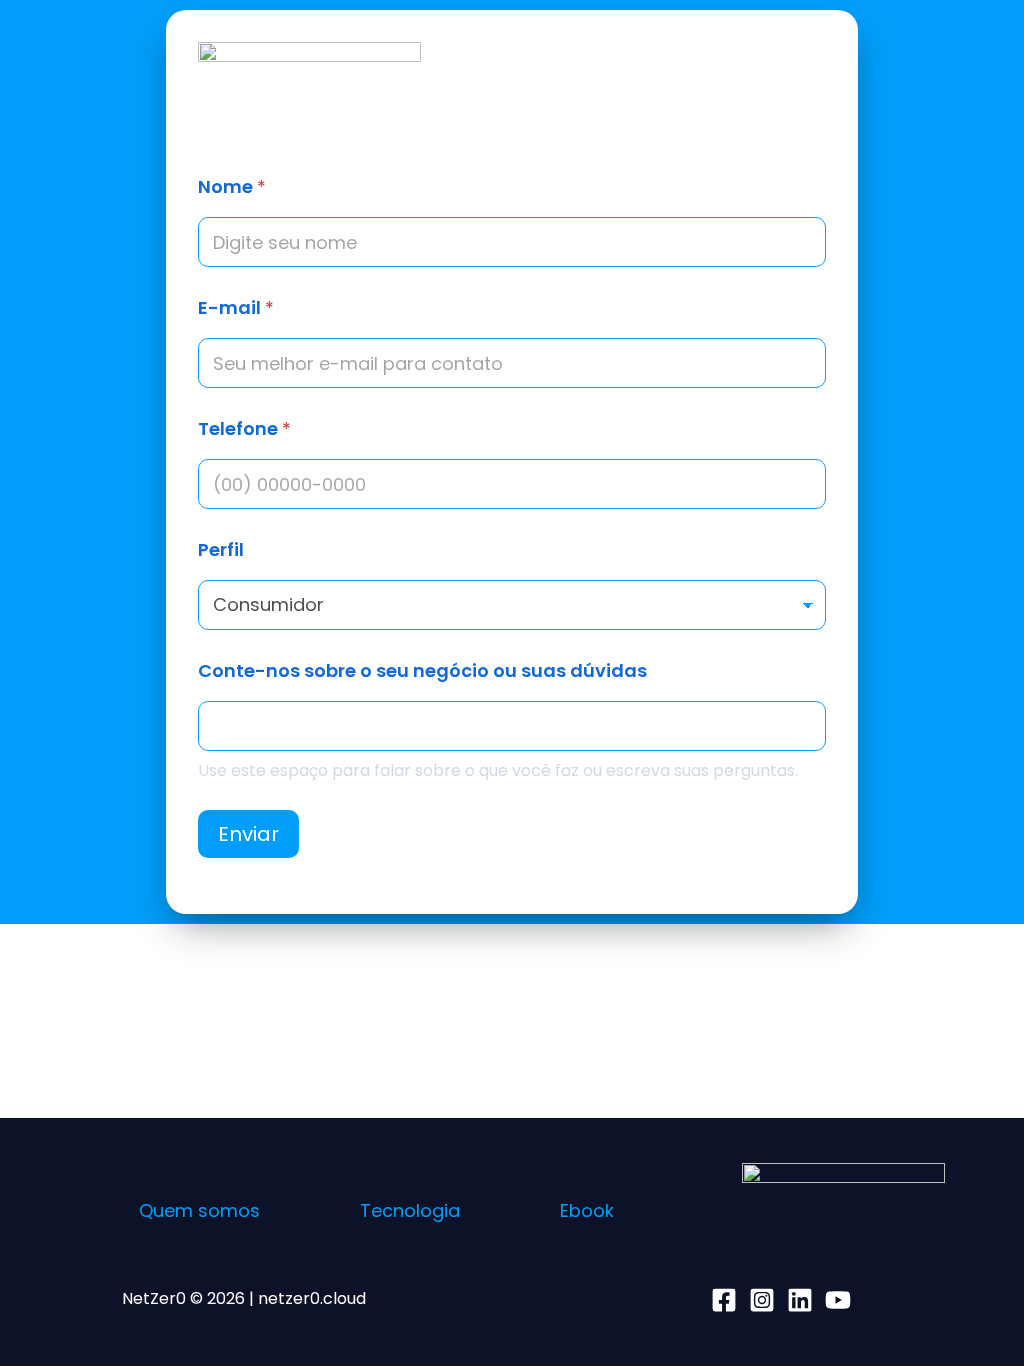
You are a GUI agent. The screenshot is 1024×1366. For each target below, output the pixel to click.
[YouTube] (838, 1300)
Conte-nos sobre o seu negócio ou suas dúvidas (422, 670)
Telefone (244, 428)
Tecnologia (410, 1210)
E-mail (236, 307)
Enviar (248, 834)
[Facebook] (724, 1300)
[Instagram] (762, 1300)
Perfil (221, 549)
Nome (232, 186)
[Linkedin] (800, 1300)
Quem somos (199, 1210)
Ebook (587, 1210)
